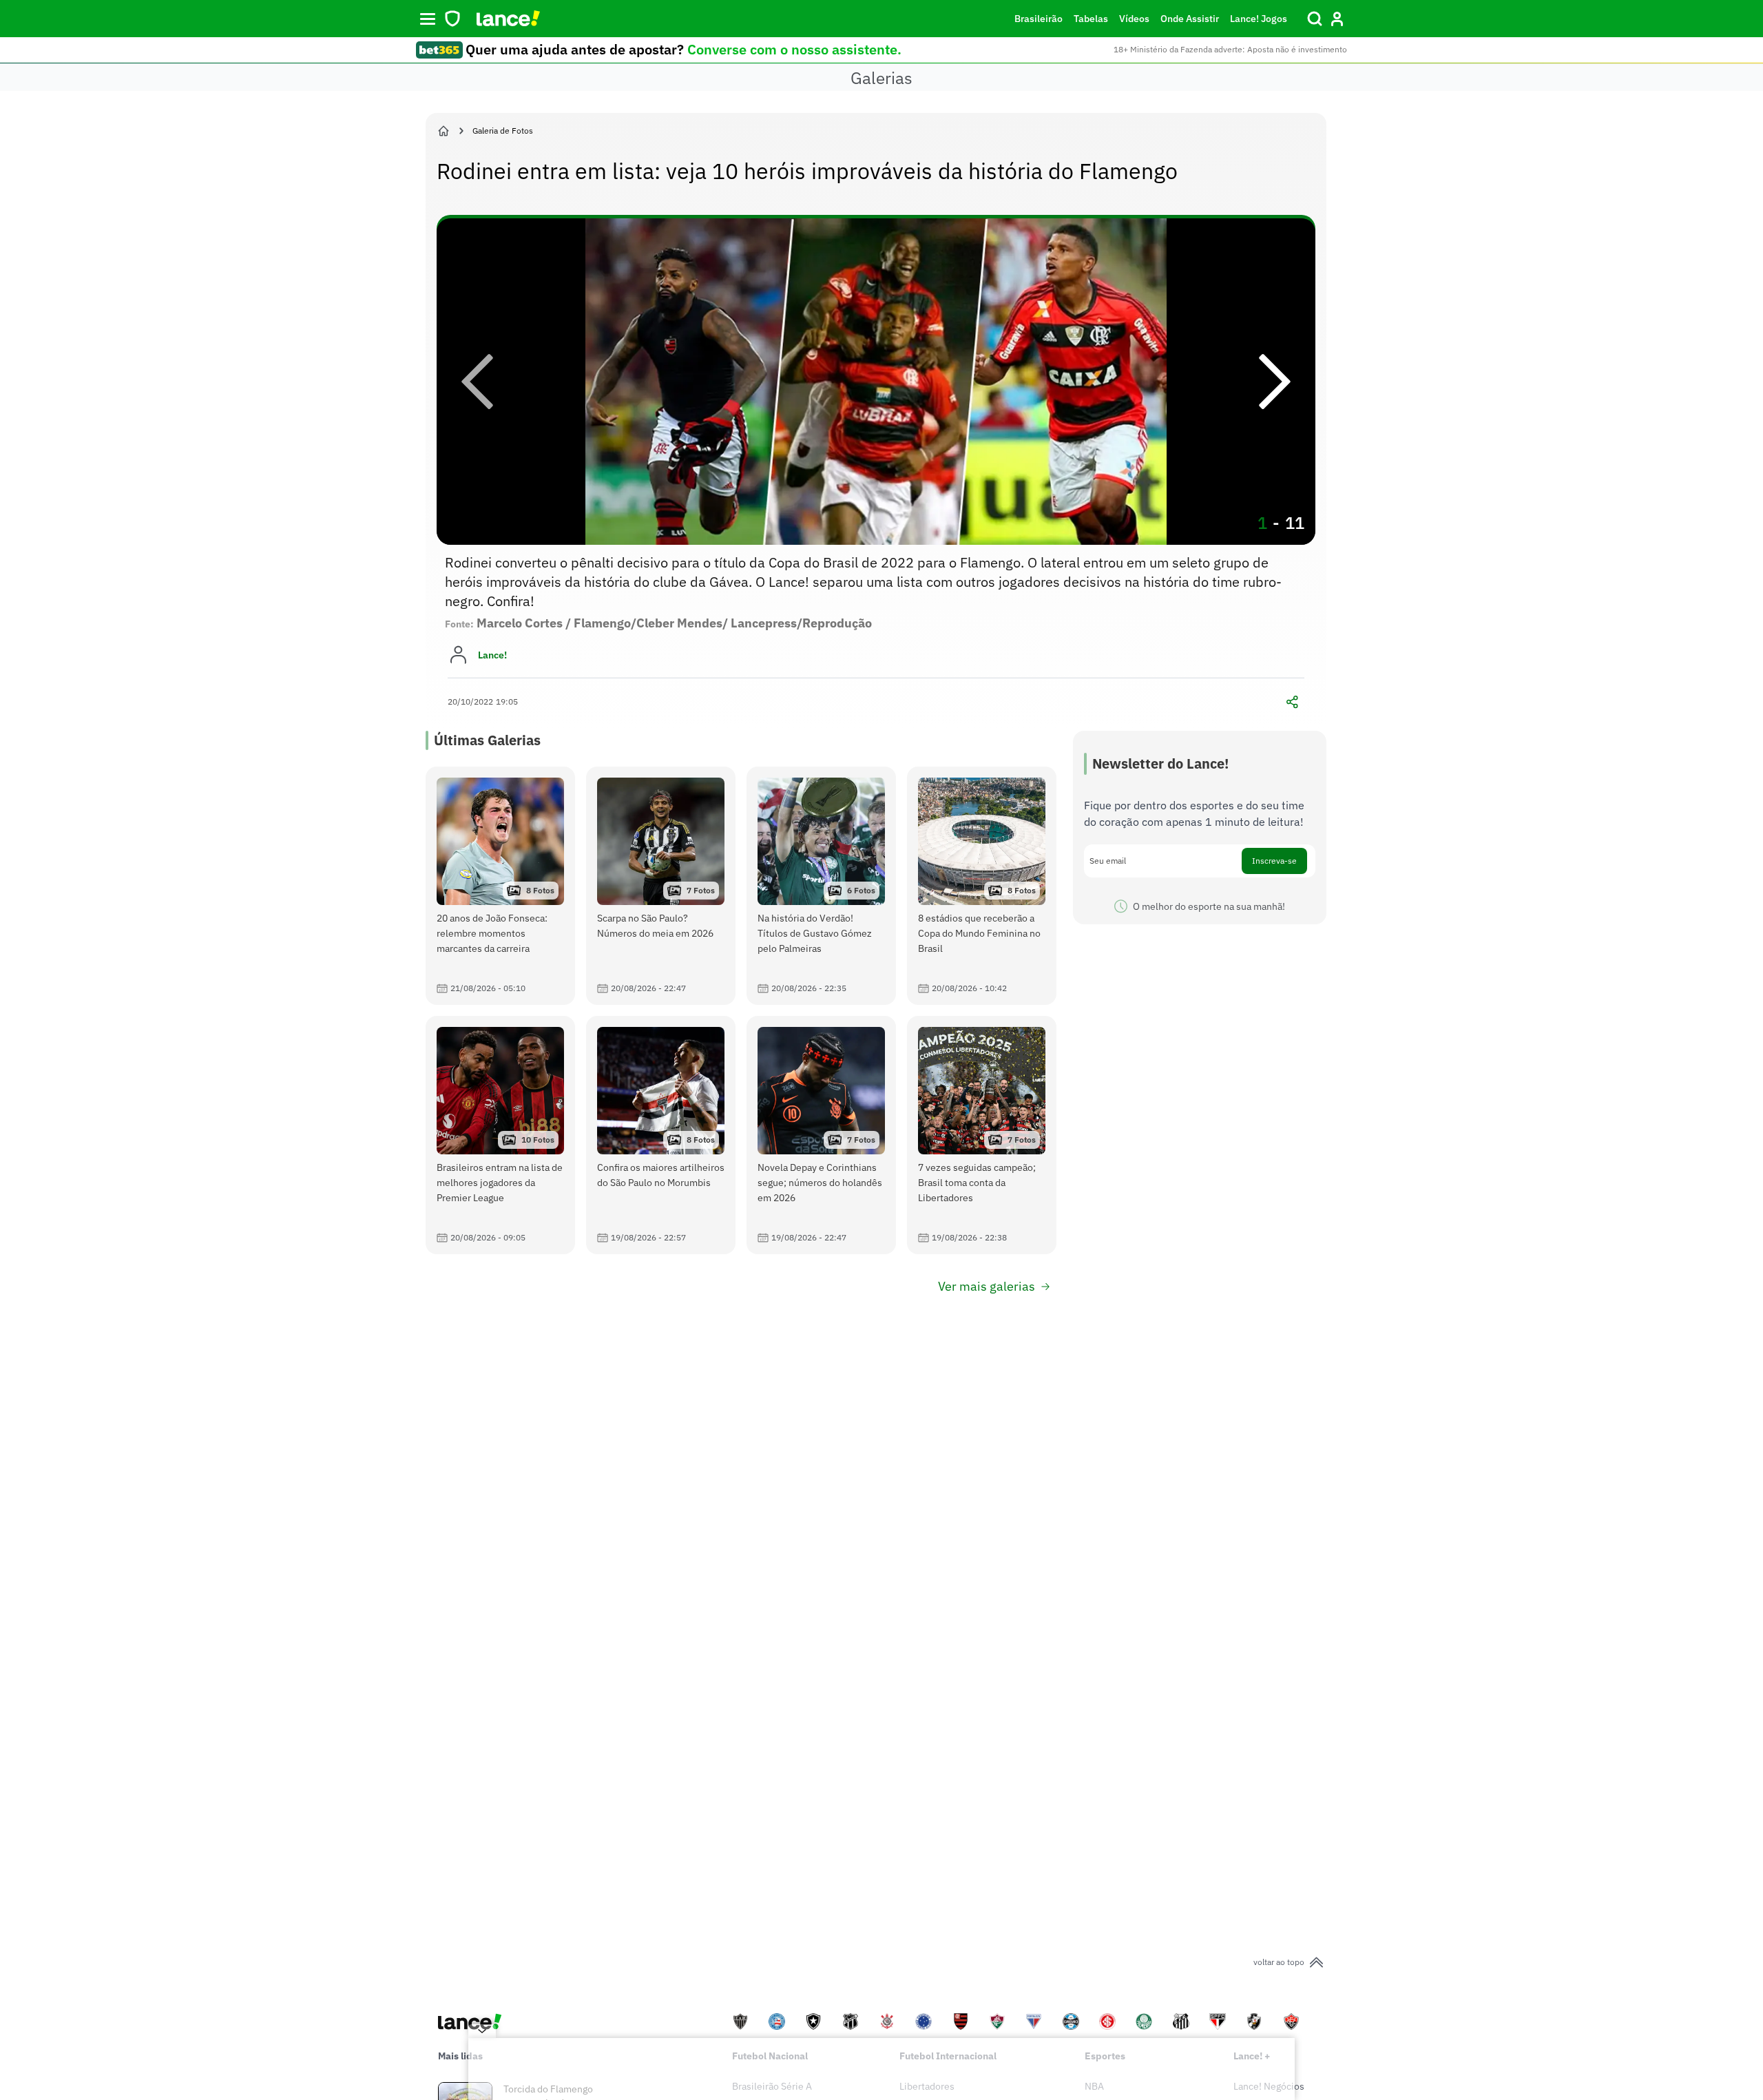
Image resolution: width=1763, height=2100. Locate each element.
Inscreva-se (1274, 861)
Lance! (492, 655)
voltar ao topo (1279, 1962)
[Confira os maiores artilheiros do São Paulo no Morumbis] (661, 1135)
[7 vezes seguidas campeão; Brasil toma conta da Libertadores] (982, 1135)
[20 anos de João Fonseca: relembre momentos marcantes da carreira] (500, 886)
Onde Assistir (1190, 19)
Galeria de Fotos (503, 131)
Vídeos (1134, 19)
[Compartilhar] (1292, 702)
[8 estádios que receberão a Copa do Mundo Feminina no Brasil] (982, 886)
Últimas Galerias (487, 740)
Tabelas (1091, 19)
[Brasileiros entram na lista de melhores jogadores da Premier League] (500, 1135)
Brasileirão (1039, 19)
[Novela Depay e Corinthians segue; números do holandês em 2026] (821, 1135)
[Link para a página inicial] (444, 131)
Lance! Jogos (1259, 19)
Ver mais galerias (987, 1286)
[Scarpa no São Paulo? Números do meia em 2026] (661, 886)
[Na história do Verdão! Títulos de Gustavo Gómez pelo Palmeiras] (821, 886)
